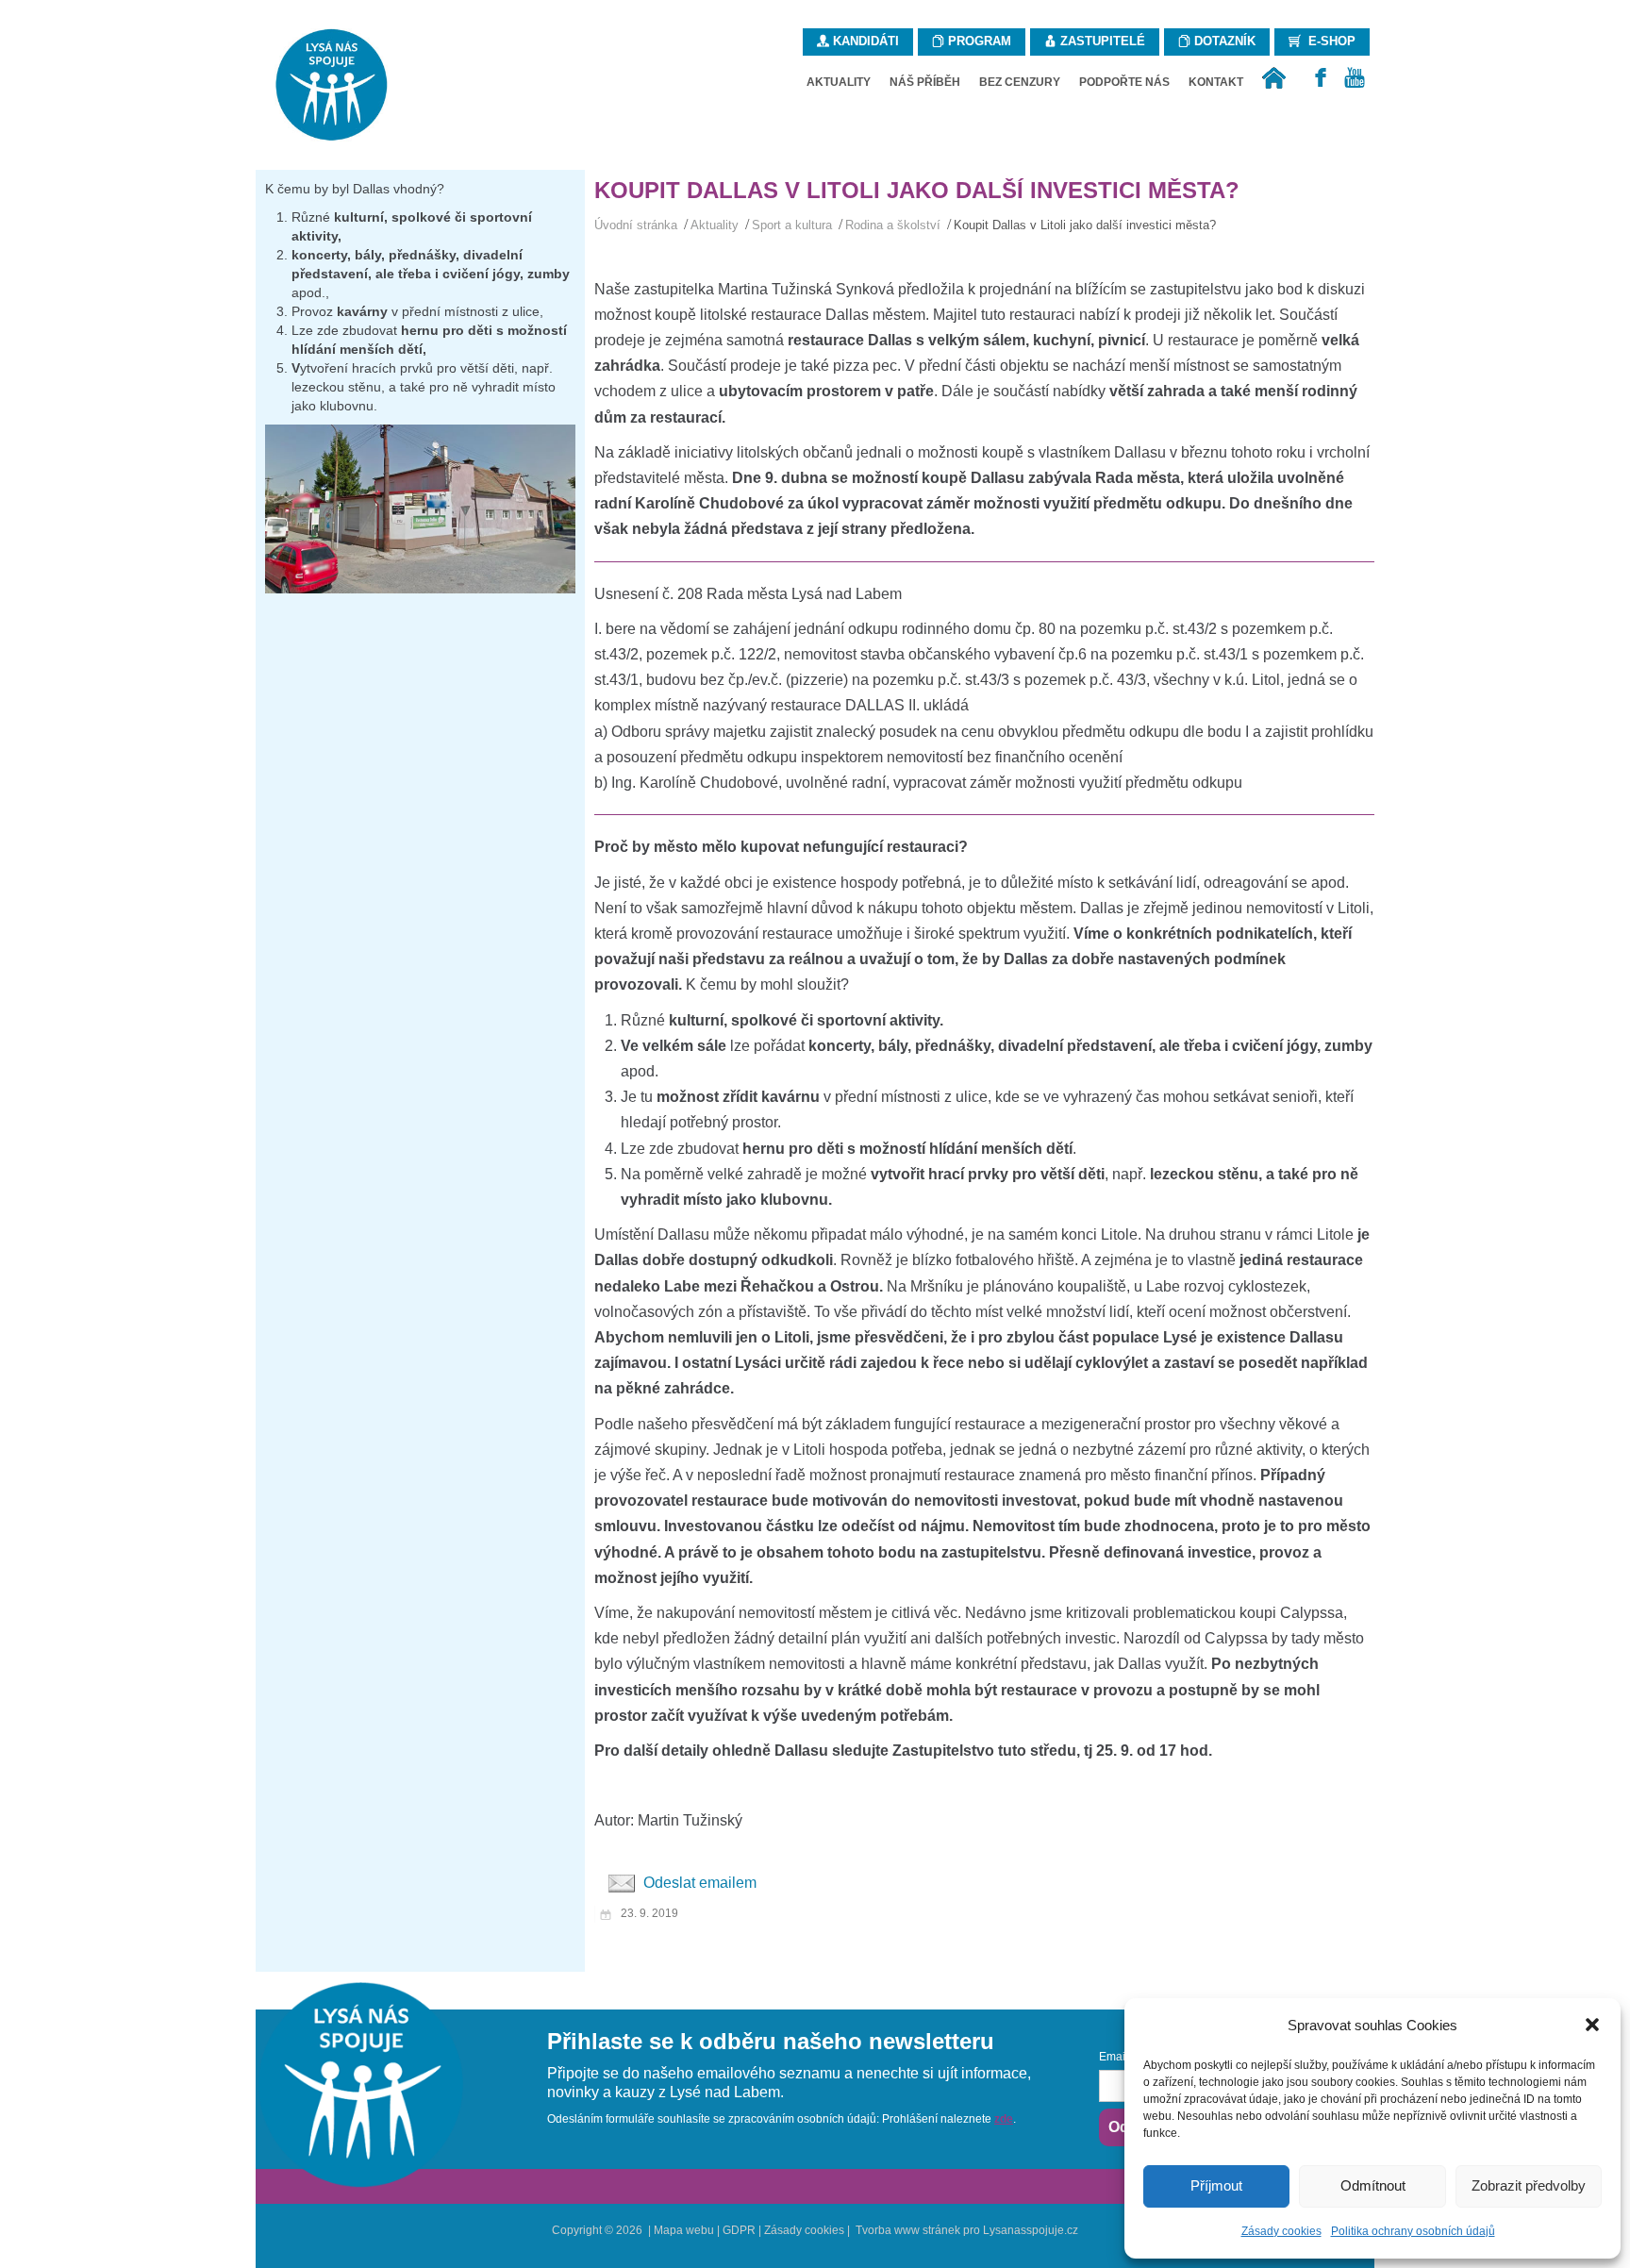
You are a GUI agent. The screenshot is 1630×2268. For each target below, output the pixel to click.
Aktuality (715, 225)
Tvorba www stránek (908, 2230)
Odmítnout (1373, 2185)
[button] (1592, 2025)
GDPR (739, 2230)
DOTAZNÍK (1223, 41)
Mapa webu (684, 2230)
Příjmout (1216, 2185)
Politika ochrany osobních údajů (1413, 2231)
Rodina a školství (893, 225)
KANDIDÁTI (864, 41)
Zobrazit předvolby (1529, 2185)
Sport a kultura (792, 225)
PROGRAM (978, 41)
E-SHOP (1328, 41)
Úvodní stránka (636, 225)
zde (1004, 2119)
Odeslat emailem (698, 1883)
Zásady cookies (1281, 2231)
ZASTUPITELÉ (1101, 41)
